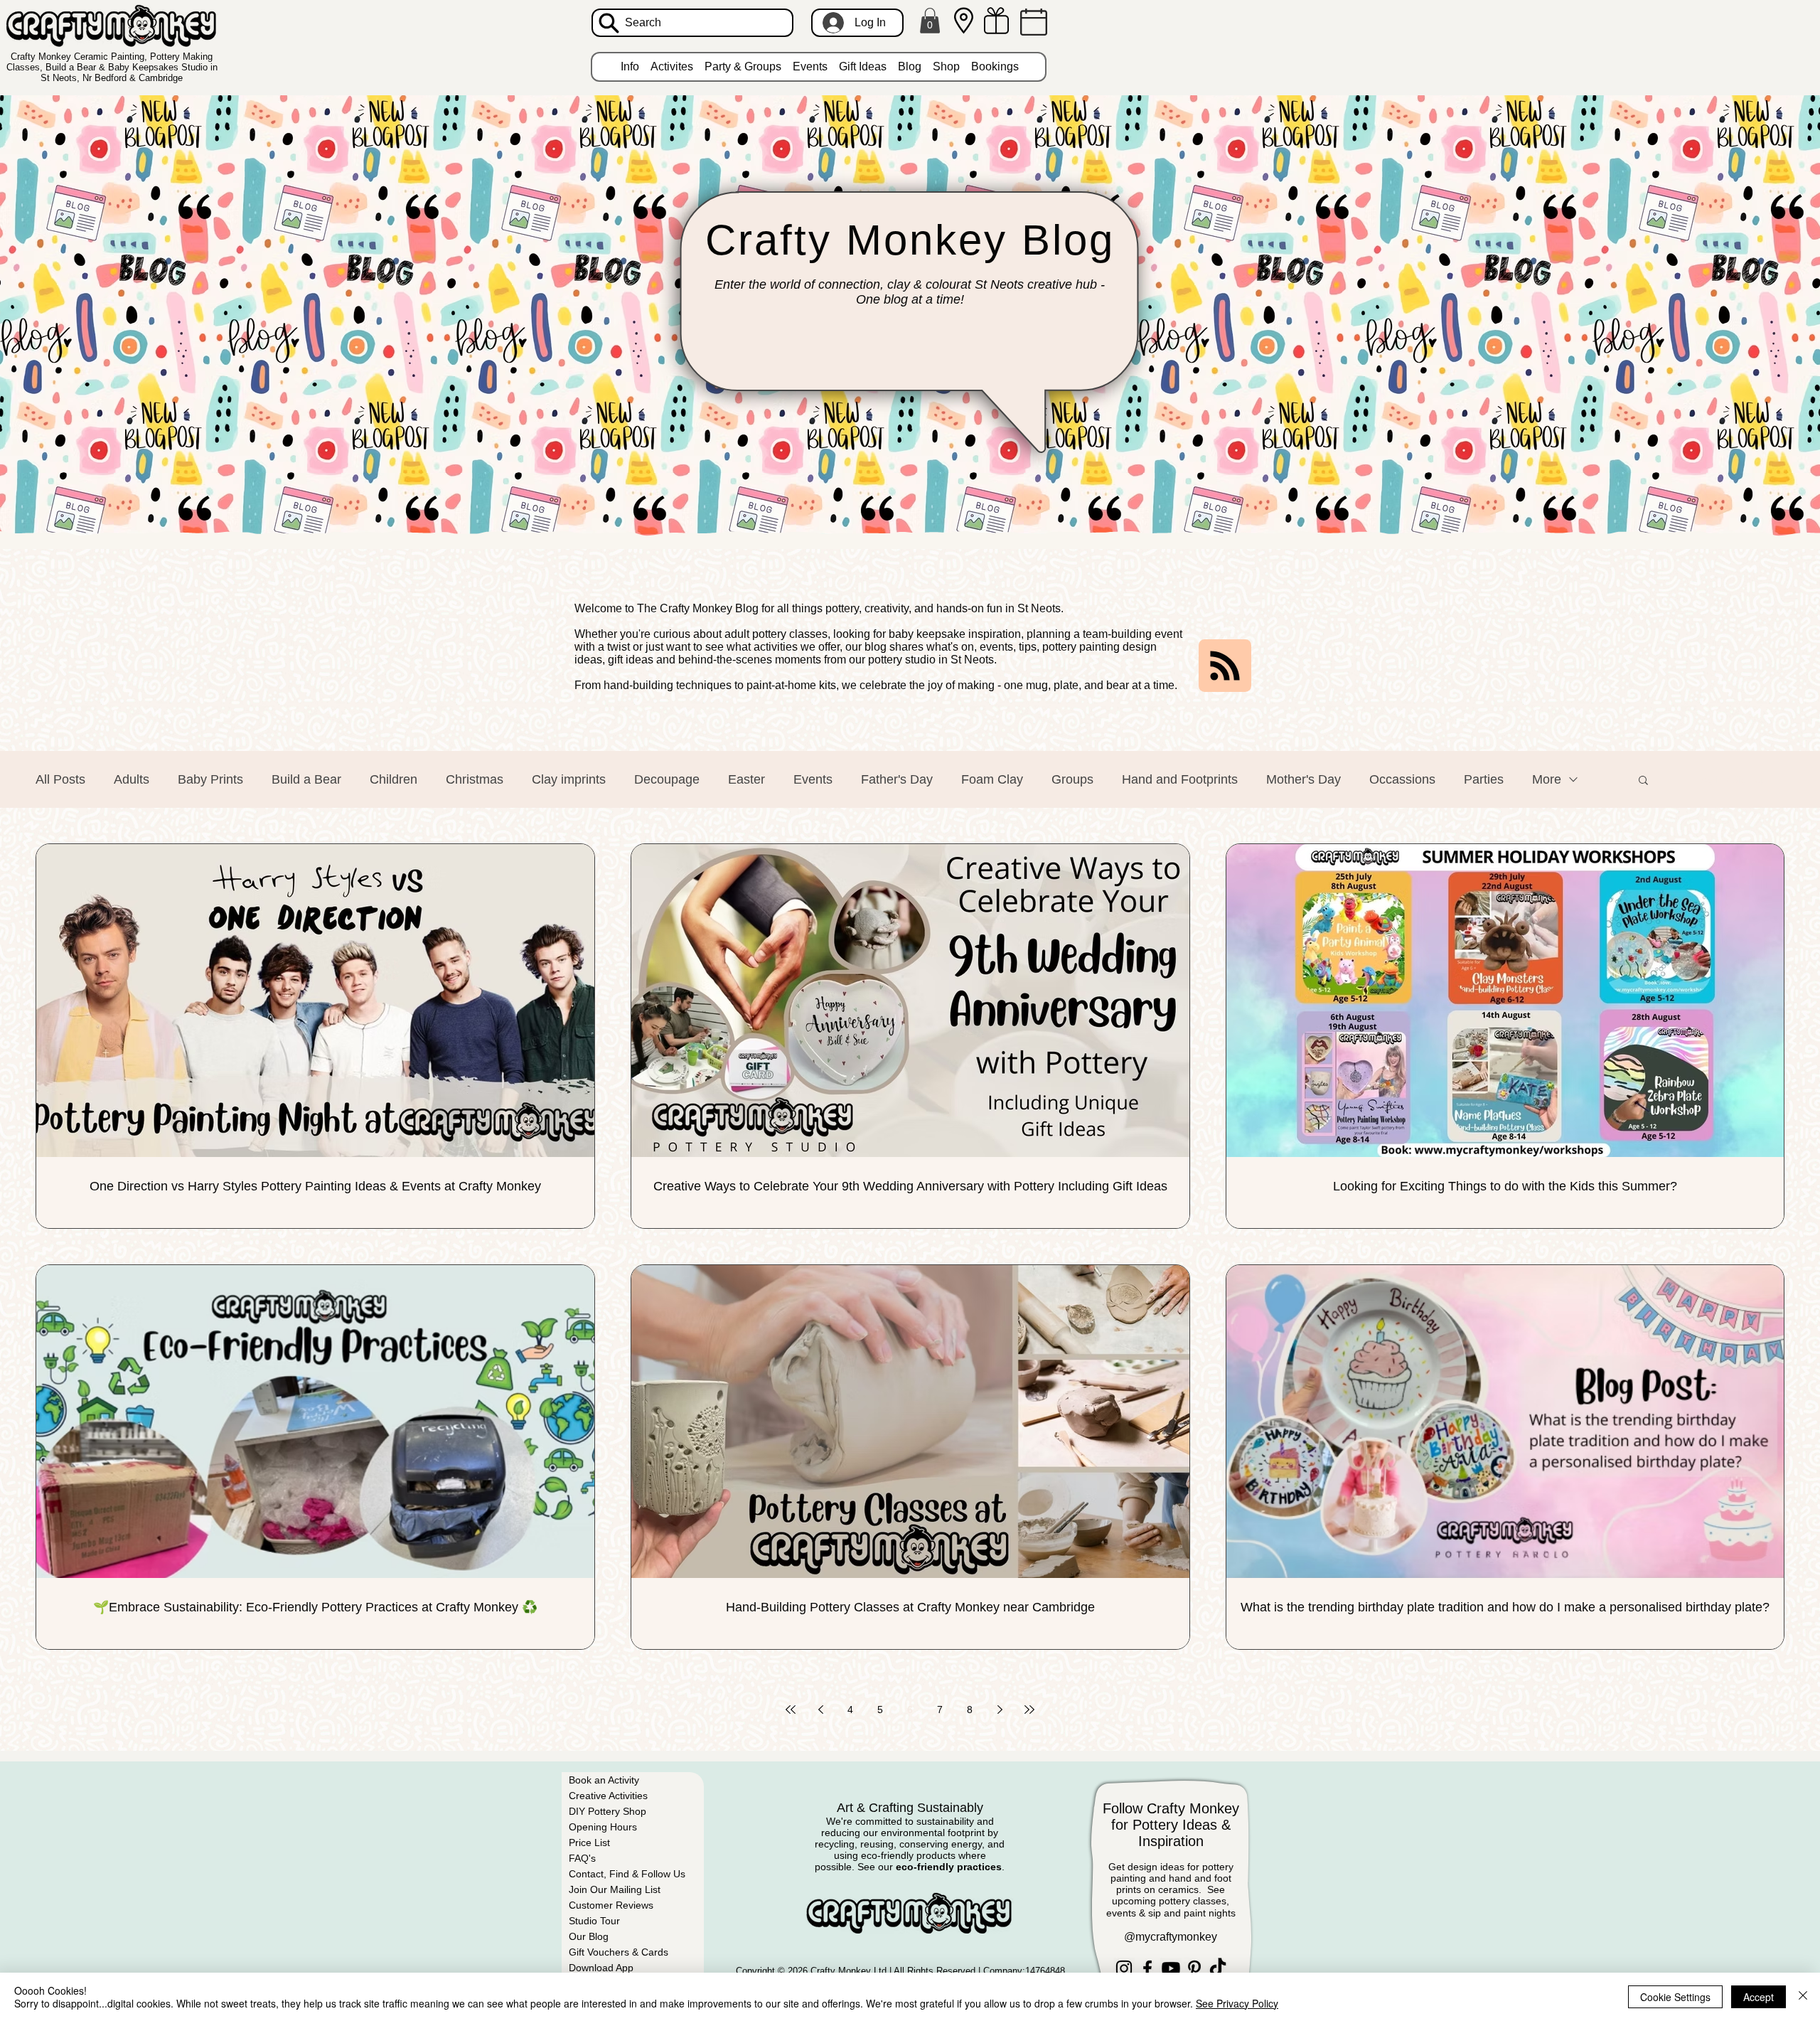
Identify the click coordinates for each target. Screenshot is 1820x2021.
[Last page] (1029, 1710)
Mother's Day (1304, 779)
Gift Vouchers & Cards (619, 1952)
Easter (746, 779)
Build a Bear (306, 779)
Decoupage (667, 779)
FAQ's (582, 1858)
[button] (930, 21)
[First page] (791, 1710)
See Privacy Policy (1237, 2003)
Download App (601, 1968)
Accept (1759, 1997)
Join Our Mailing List (615, 1889)
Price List (589, 1843)
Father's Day (897, 779)
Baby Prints (210, 779)
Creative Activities (608, 1796)
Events (813, 779)
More (1547, 779)
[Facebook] (1147, 1968)
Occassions (1402, 779)
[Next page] (1000, 1710)
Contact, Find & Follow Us (627, 1874)
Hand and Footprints (1180, 779)
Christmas (475, 779)
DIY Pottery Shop (607, 1811)
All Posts (60, 779)
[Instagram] (1124, 1968)
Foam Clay (992, 779)
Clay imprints (569, 779)
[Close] (1803, 1997)
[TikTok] (1218, 1968)
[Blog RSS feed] (1225, 666)
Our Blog (589, 1936)
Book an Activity (604, 1780)
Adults (132, 779)
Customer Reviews (611, 1905)
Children (394, 779)
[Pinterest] (1194, 1968)
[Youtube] (1171, 1968)
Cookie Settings (1675, 1997)
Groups (1072, 779)
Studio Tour (594, 1921)
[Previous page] (820, 1710)
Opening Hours (603, 1827)
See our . (931, 1867)
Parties (1484, 779)
